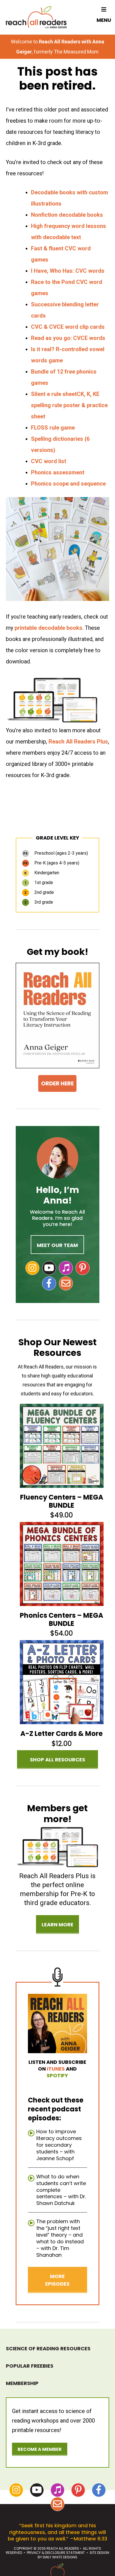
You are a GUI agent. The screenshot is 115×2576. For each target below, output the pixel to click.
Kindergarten (42, 873)
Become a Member (40, 2449)
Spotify (57, 2075)
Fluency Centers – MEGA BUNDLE (62, 1501)
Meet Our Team (57, 1245)
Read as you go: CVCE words (68, 338)
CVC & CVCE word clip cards (68, 327)
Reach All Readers (36, 17)
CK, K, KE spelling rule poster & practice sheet (69, 405)
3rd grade (39, 902)
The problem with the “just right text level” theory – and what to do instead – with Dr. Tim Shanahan (60, 2238)
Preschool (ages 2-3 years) (56, 853)
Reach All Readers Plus (78, 742)
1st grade (39, 883)
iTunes (56, 2069)
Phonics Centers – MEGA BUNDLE (62, 1619)
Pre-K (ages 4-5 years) (51, 863)
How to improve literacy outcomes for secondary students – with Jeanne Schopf (59, 2145)
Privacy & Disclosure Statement (56, 2553)
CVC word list (49, 461)
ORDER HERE (57, 1083)
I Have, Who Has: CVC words (68, 271)
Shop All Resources (57, 1760)
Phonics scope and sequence (68, 484)
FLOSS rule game (53, 428)
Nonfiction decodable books (67, 215)
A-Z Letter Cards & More (62, 1734)
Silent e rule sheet (54, 394)
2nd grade (39, 892)
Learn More (57, 1925)
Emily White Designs (60, 2557)
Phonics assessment (58, 472)
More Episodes (57, 2280)
